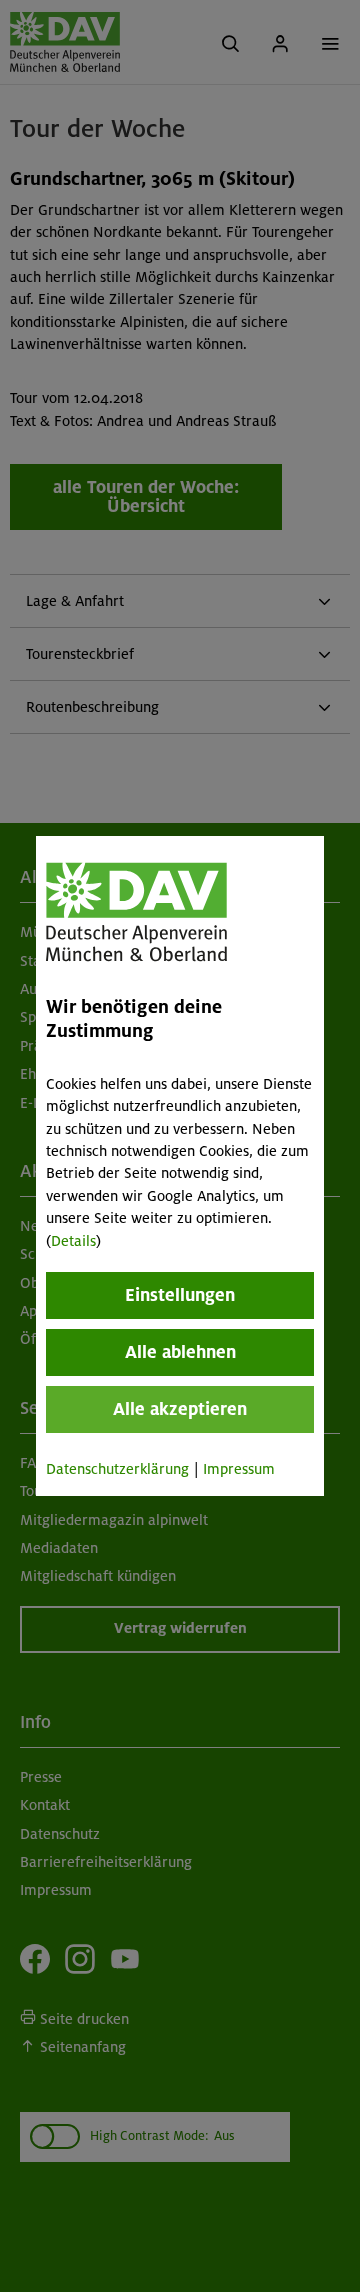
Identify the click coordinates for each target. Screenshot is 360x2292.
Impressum (239, 1469)
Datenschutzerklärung (117, 1469)
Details (73, 1241)
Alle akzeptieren (180, 1409)
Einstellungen (180, 1295)
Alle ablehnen (180, 1352)
